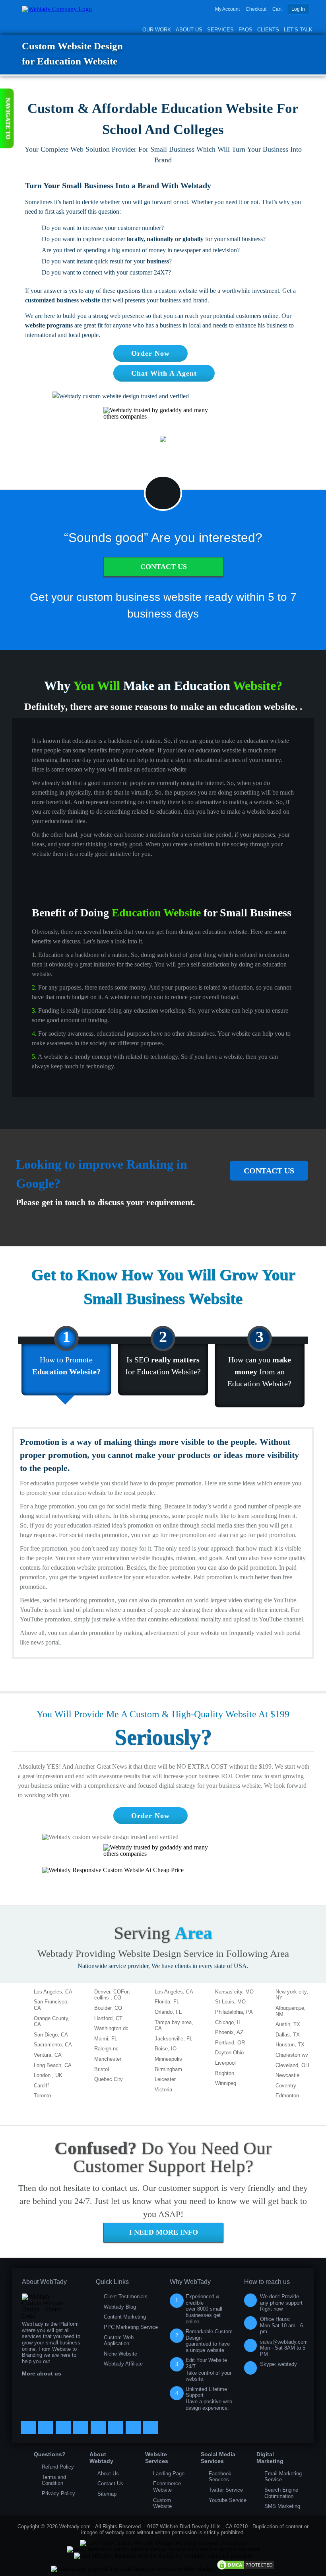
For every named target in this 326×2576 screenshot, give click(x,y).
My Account (227, 9)
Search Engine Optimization (281, 2493)
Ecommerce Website (167, 2487)
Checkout (256, 9)
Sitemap (107, 2494)
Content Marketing (125, 2317)
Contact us (269, 1171)
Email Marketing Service (283, 2477)
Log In (298, 9)
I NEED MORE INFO (164, 2232)
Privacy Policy (58, 2493)
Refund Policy (58, 2467)
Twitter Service (226, 2490)
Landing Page (169, 2474)
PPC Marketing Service (131, 2327)
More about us (42, 2373)
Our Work (157, 30)
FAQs (245, 30)
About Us (189, 30)
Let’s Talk (298, 30)
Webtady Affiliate (123, 2364)
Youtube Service (228, 2500)
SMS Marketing (282, 2506)
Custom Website (162, 2503)
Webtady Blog (120, 2307)
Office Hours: (281, 2325)
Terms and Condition (54, 2480)
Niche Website (120, 2354)
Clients (268, 30)
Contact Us (164, 567)
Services (220, 30)
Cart (277, 9)
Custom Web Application (119, 2341)
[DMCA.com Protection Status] (246, 2569)
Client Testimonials (126, 2296)
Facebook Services (220, 2477)
